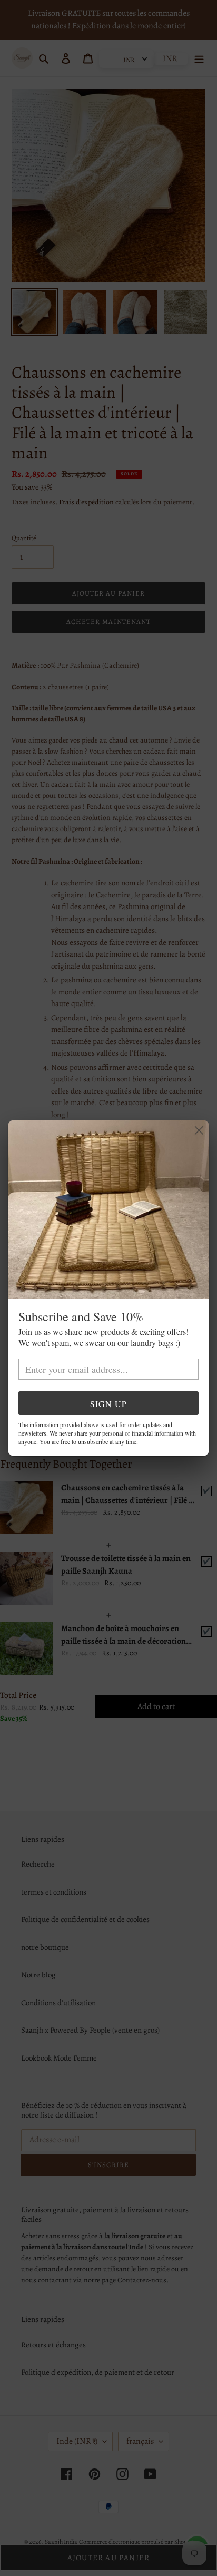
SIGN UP (108, 1404)
